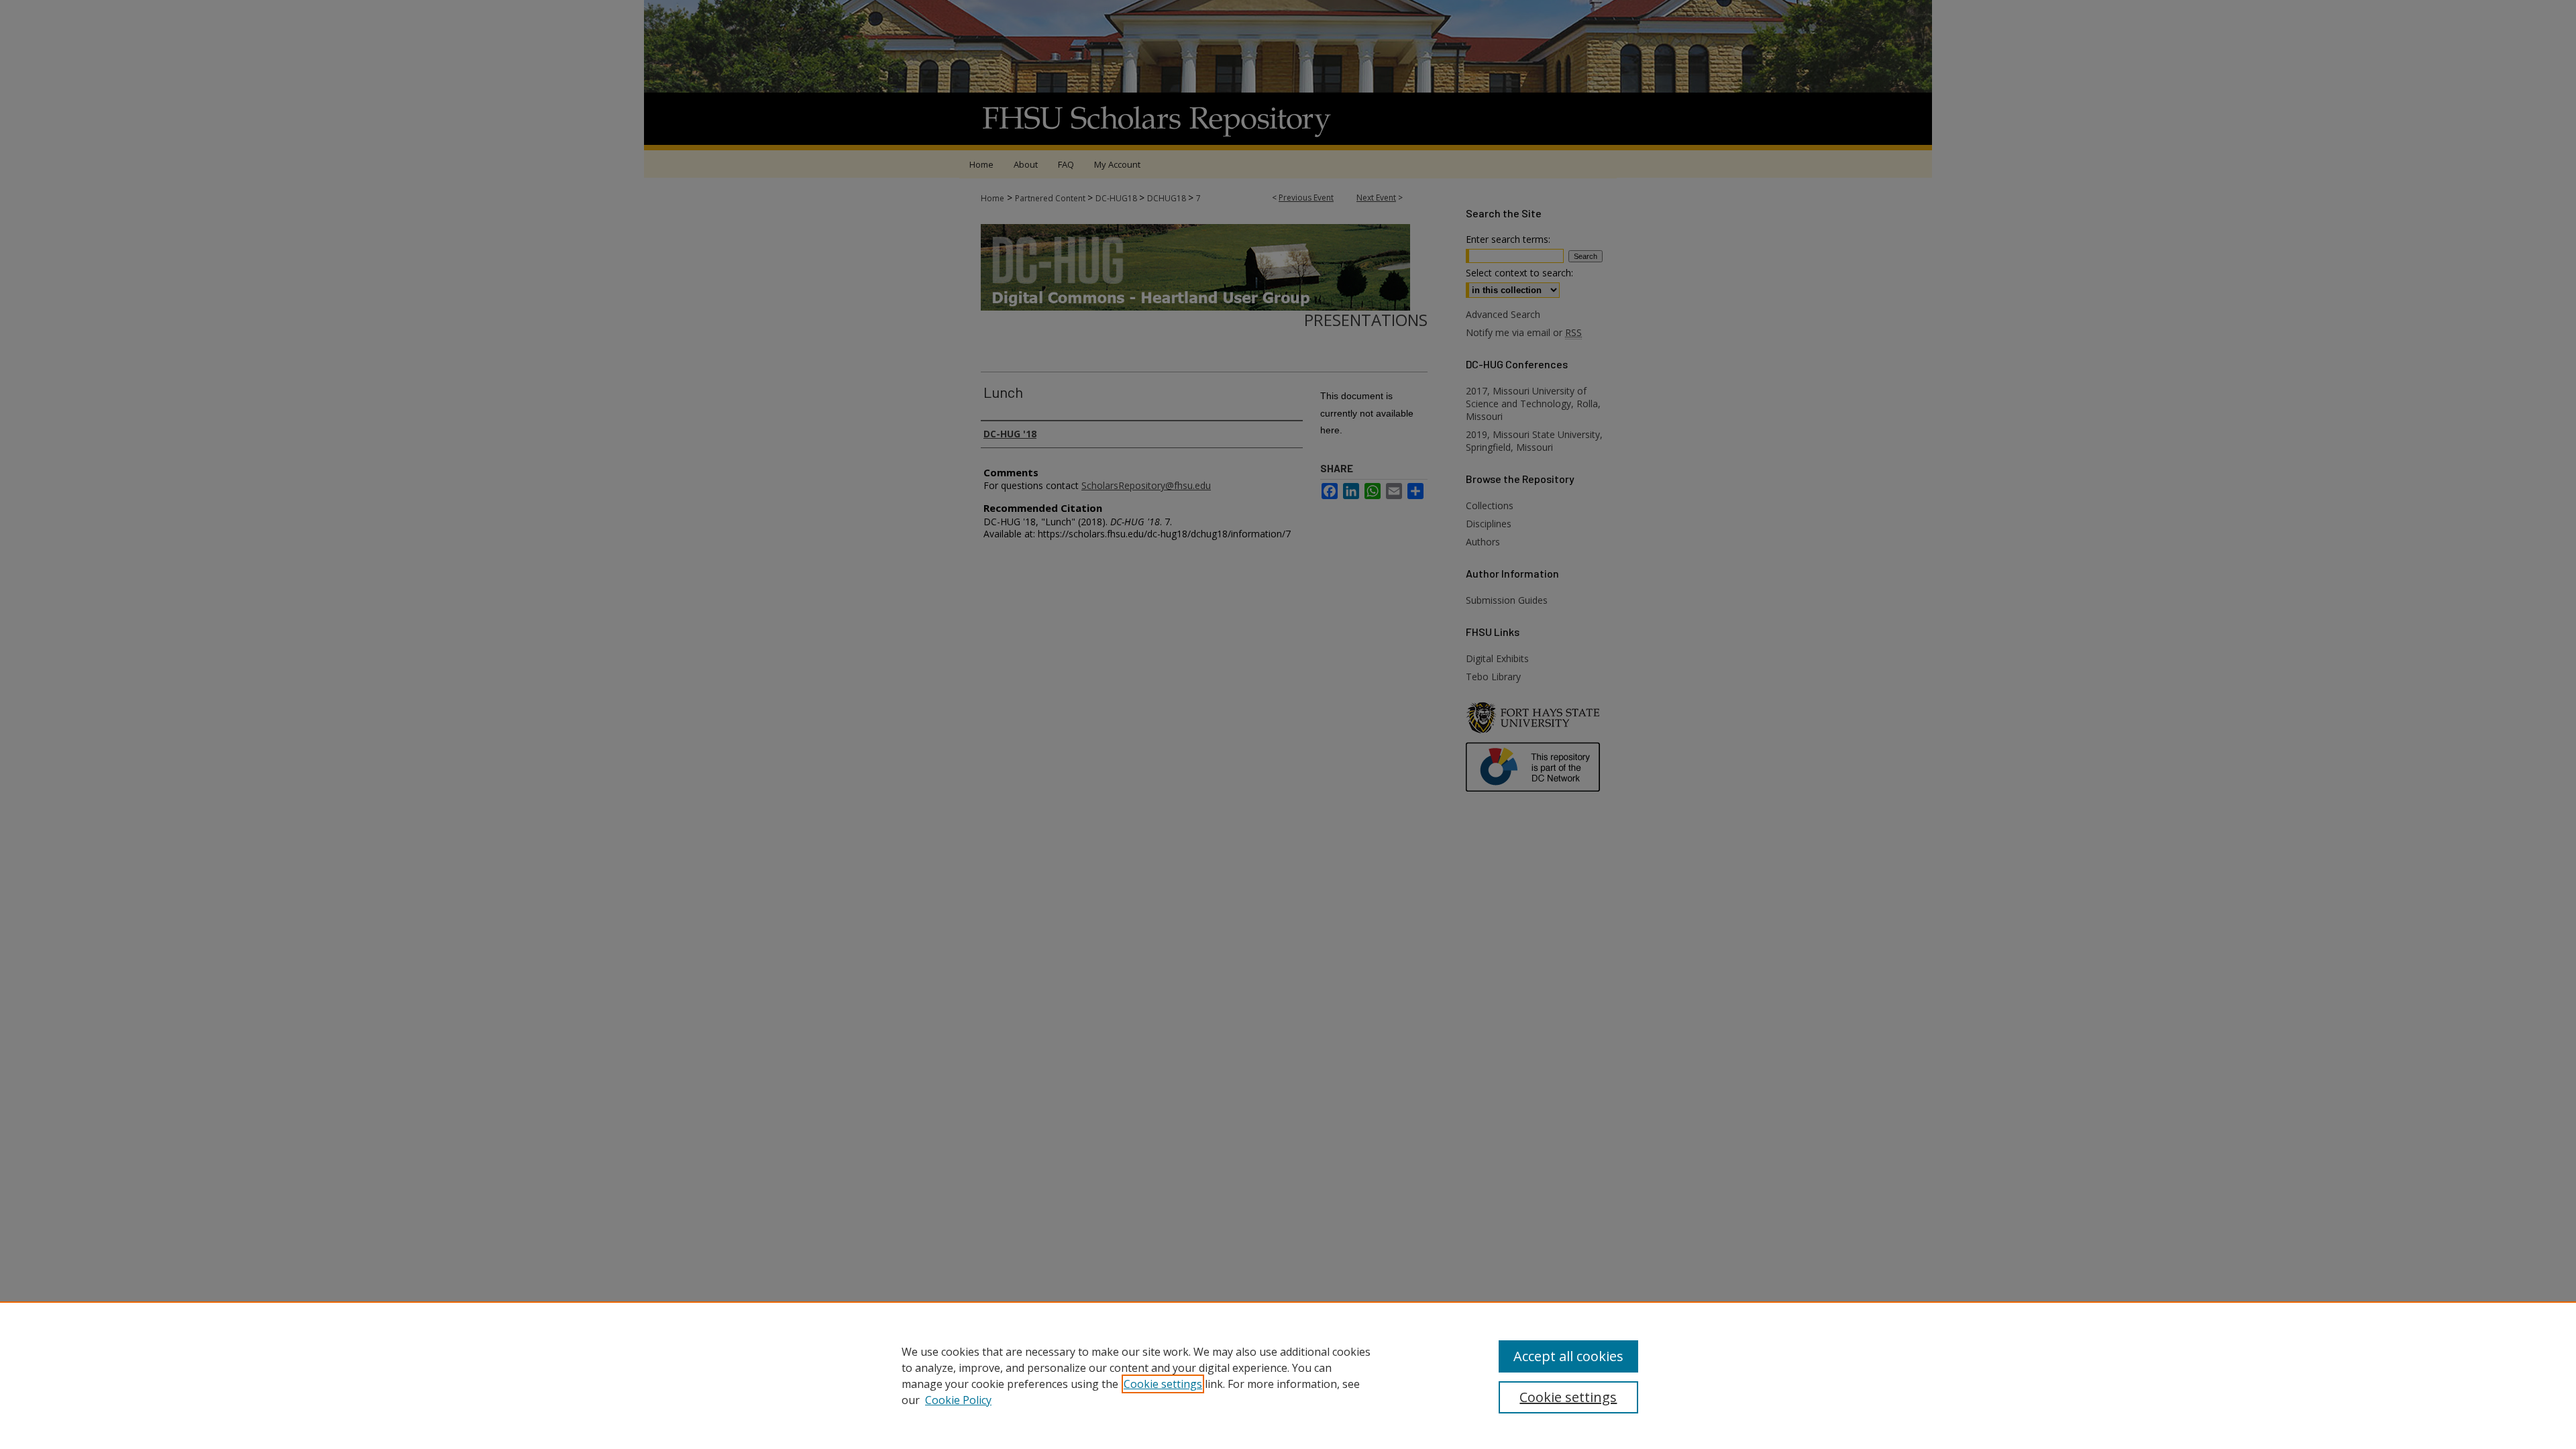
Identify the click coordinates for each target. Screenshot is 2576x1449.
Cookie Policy (958, 1400)
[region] (1288, 1375)
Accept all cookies (1568, 1356)
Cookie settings (1163, 1384)
